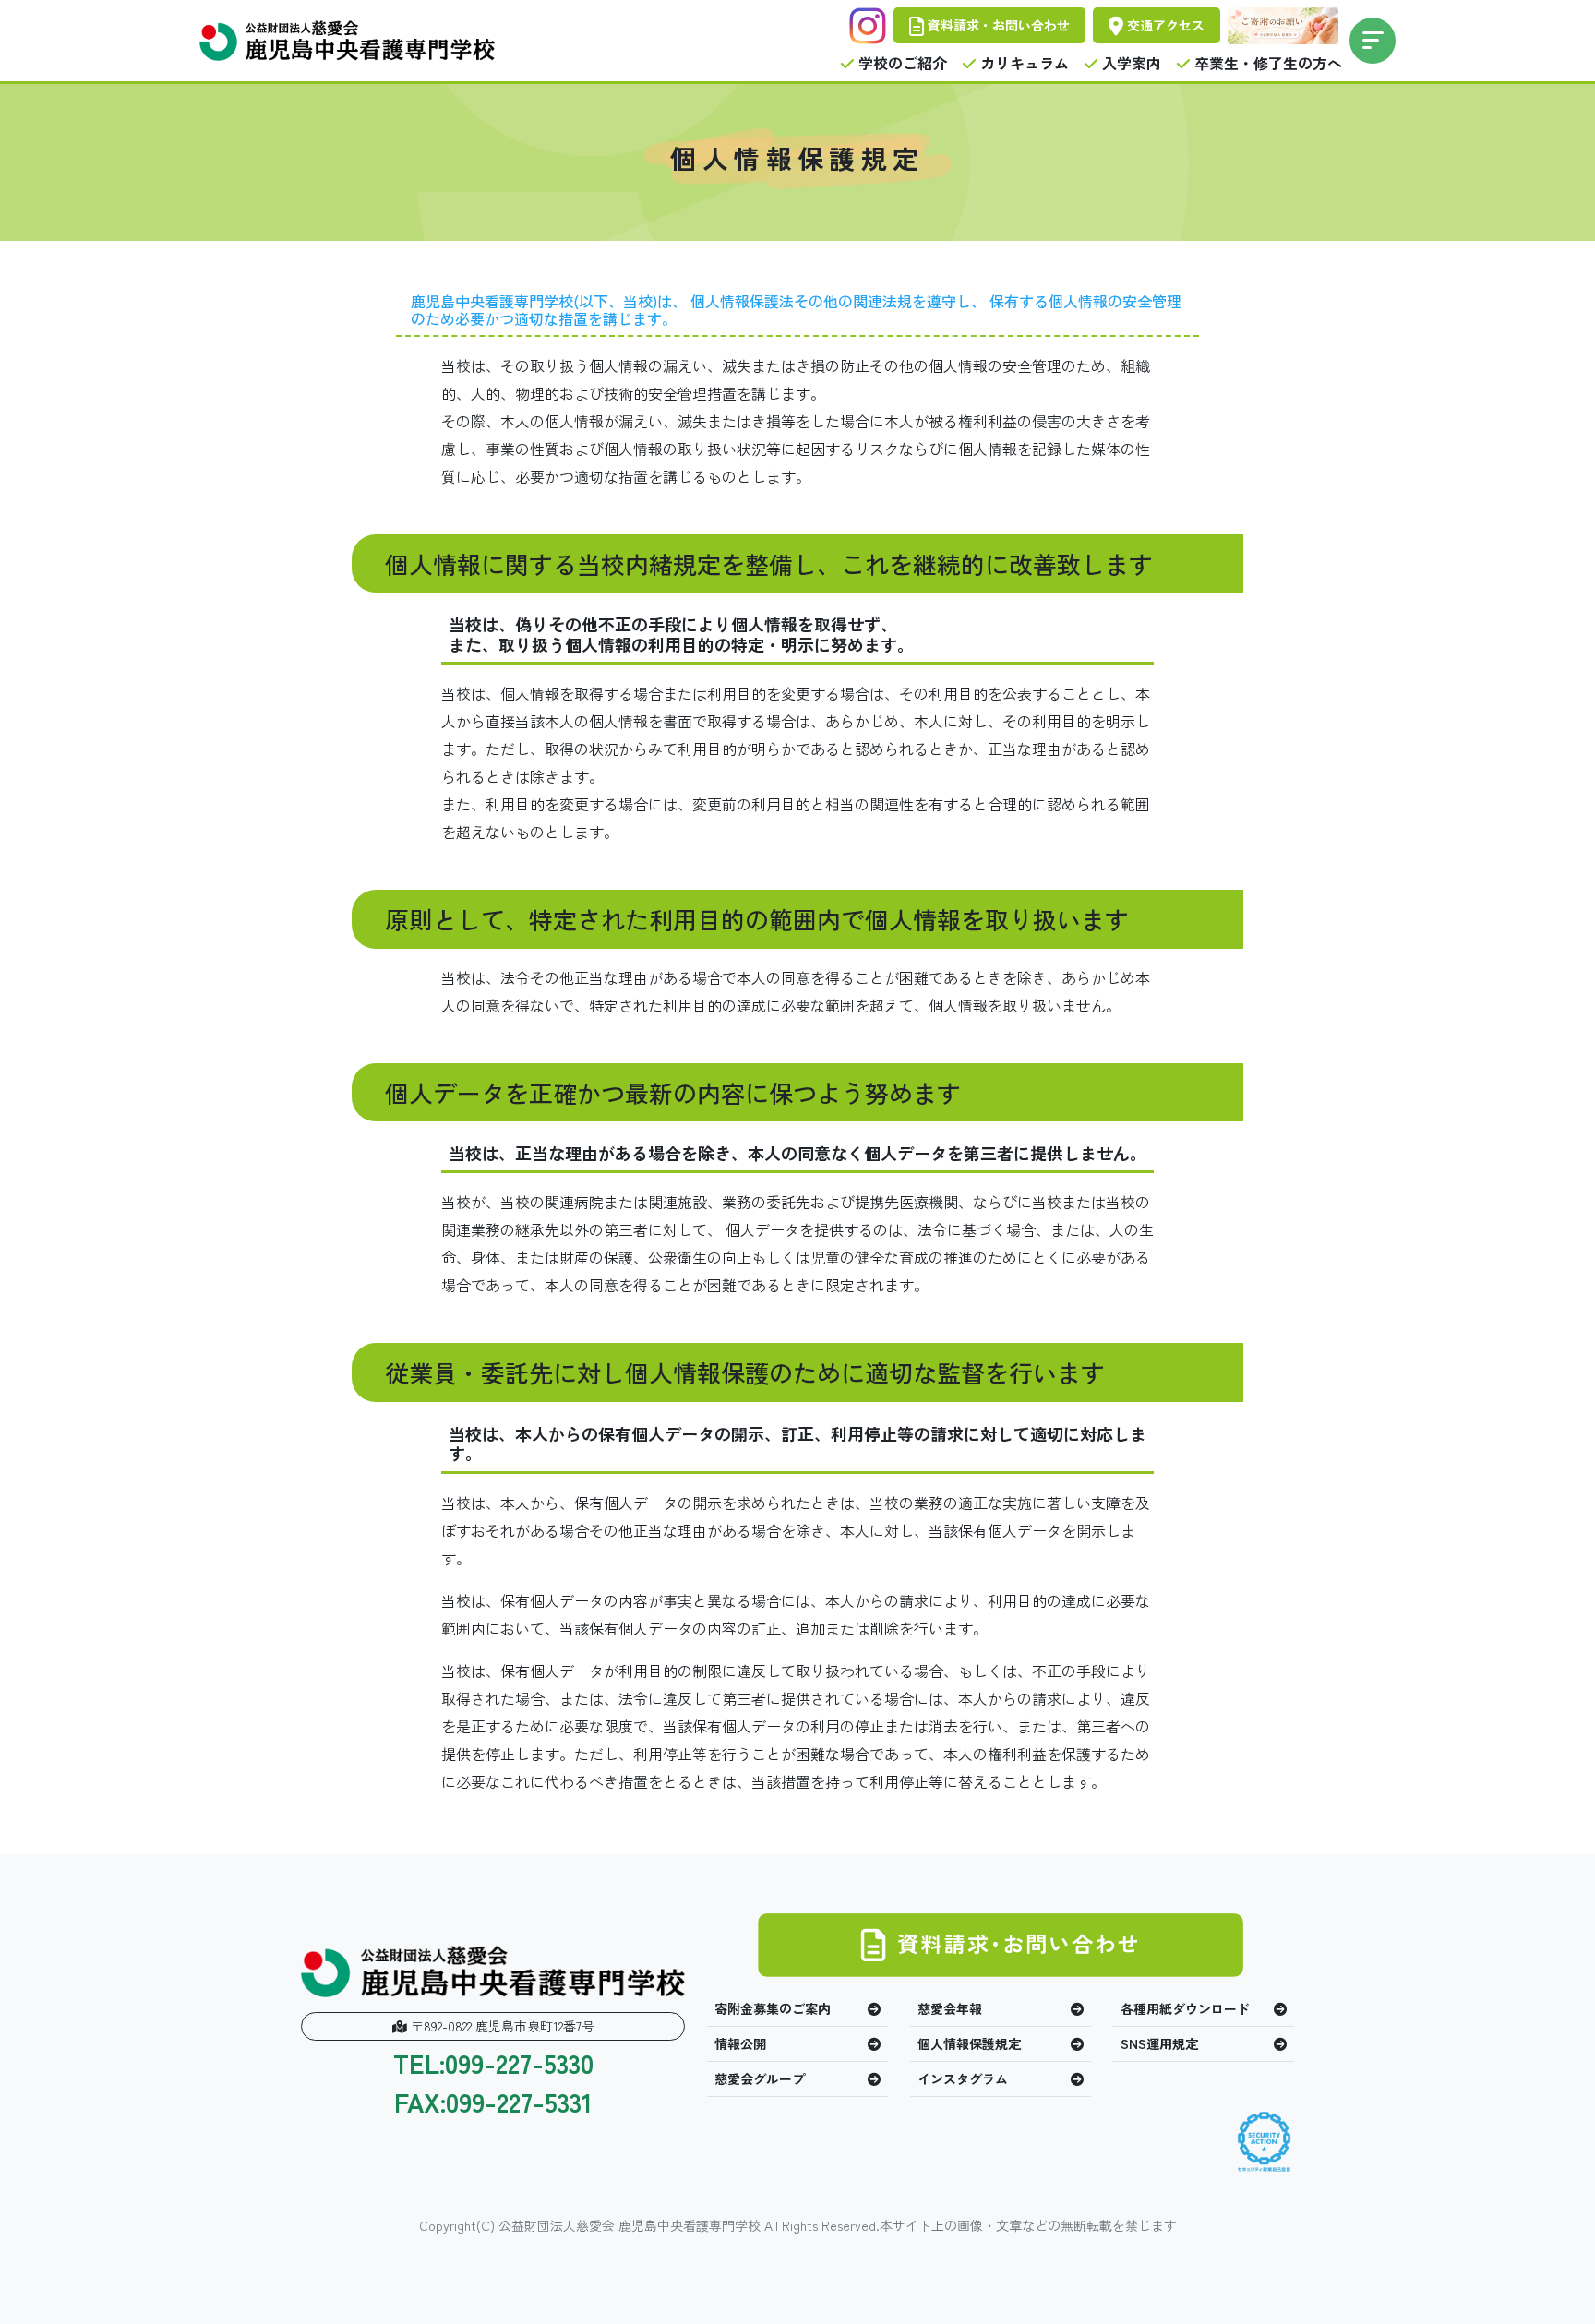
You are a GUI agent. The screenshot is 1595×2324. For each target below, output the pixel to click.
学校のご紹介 (901, 63)
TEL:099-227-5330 (493, 2064)
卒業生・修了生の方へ (1266, 63)
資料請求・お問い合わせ (997, 25)
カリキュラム (1023, 63)
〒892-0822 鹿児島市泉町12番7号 (501, 2026)
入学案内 (1130, 63)
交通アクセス (1164, 25)
